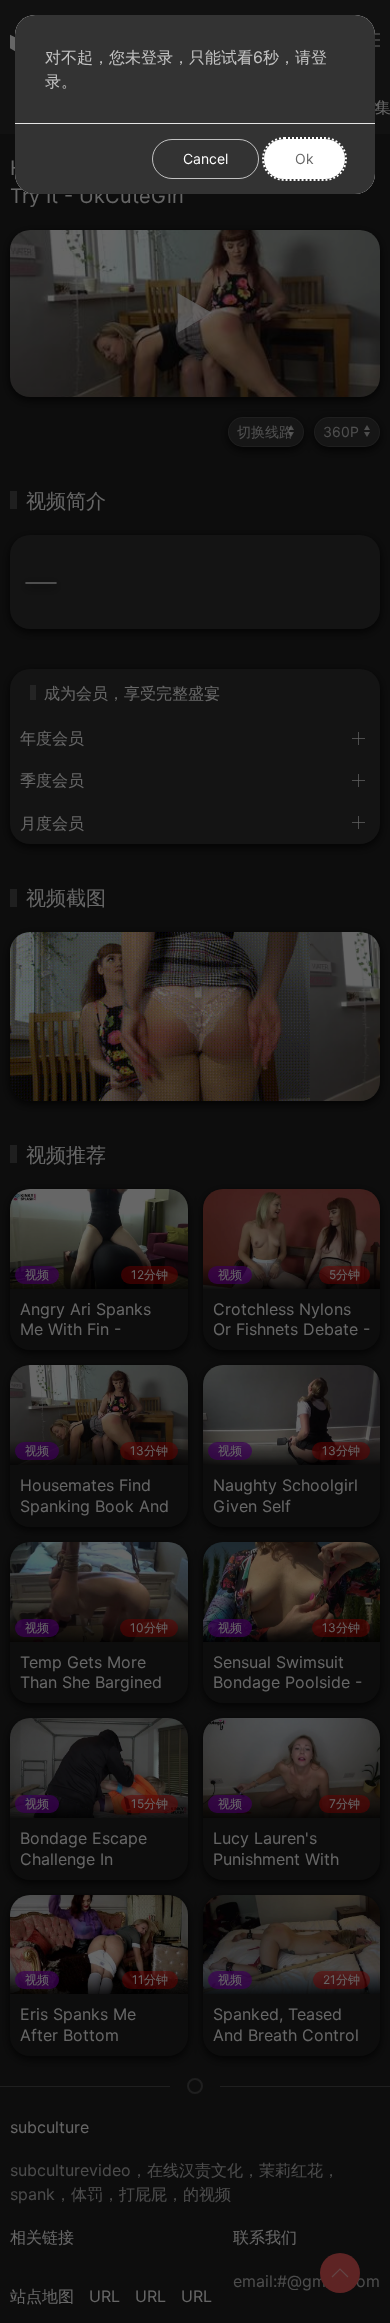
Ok (304, 158)
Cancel (205, 158)
